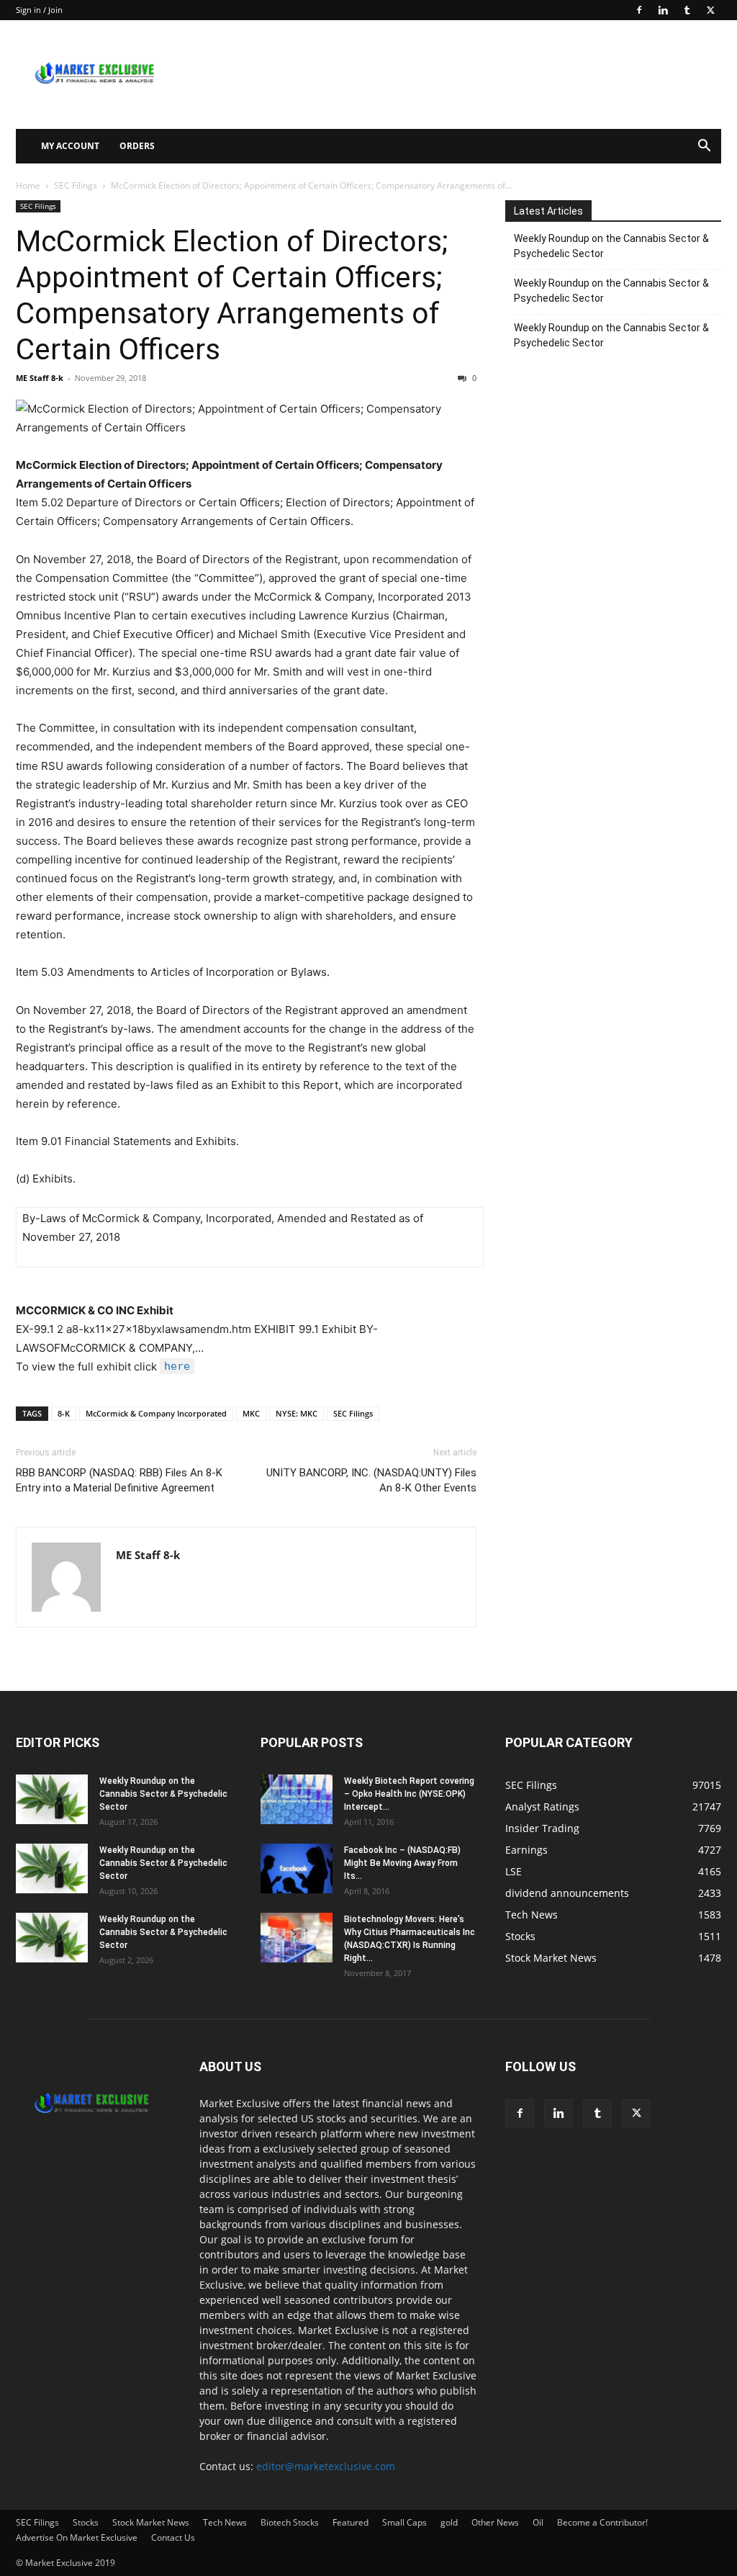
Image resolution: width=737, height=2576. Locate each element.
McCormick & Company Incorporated (156, 1413)
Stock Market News (151, 2522)
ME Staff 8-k (40, 378)
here (177, 1366)
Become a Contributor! (602, 2522)
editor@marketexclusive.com (326, 2466)
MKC (251, 1413)
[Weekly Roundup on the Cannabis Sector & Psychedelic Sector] (52, 1799)
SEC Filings (76, 185)
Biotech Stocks (290, 2522)
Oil (538, 2522)
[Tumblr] (687, 10)
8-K (64, 1413)
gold (449, 2522)
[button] (704, 147)
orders (137, 146)
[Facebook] (639, 10)
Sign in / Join (39, 10)
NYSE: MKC (297, 1413)
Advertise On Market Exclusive (77, 2537)
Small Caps (404, 2522)
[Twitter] (710, 10)
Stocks (86, 2522)
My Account (70, 146)
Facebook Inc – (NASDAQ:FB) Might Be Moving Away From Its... (402, 1863)
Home (28, 185)
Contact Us (173, 2537)
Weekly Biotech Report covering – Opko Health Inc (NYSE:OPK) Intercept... (409, 1794)
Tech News (225, 2522)
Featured (351, 2522)
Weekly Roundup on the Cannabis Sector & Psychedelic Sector (611, 246)
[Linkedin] (663, 10)
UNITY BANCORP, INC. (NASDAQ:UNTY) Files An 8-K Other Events (371, 1480)
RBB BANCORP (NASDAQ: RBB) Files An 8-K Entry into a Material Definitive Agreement (119, 1480)
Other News (495, 2522)
